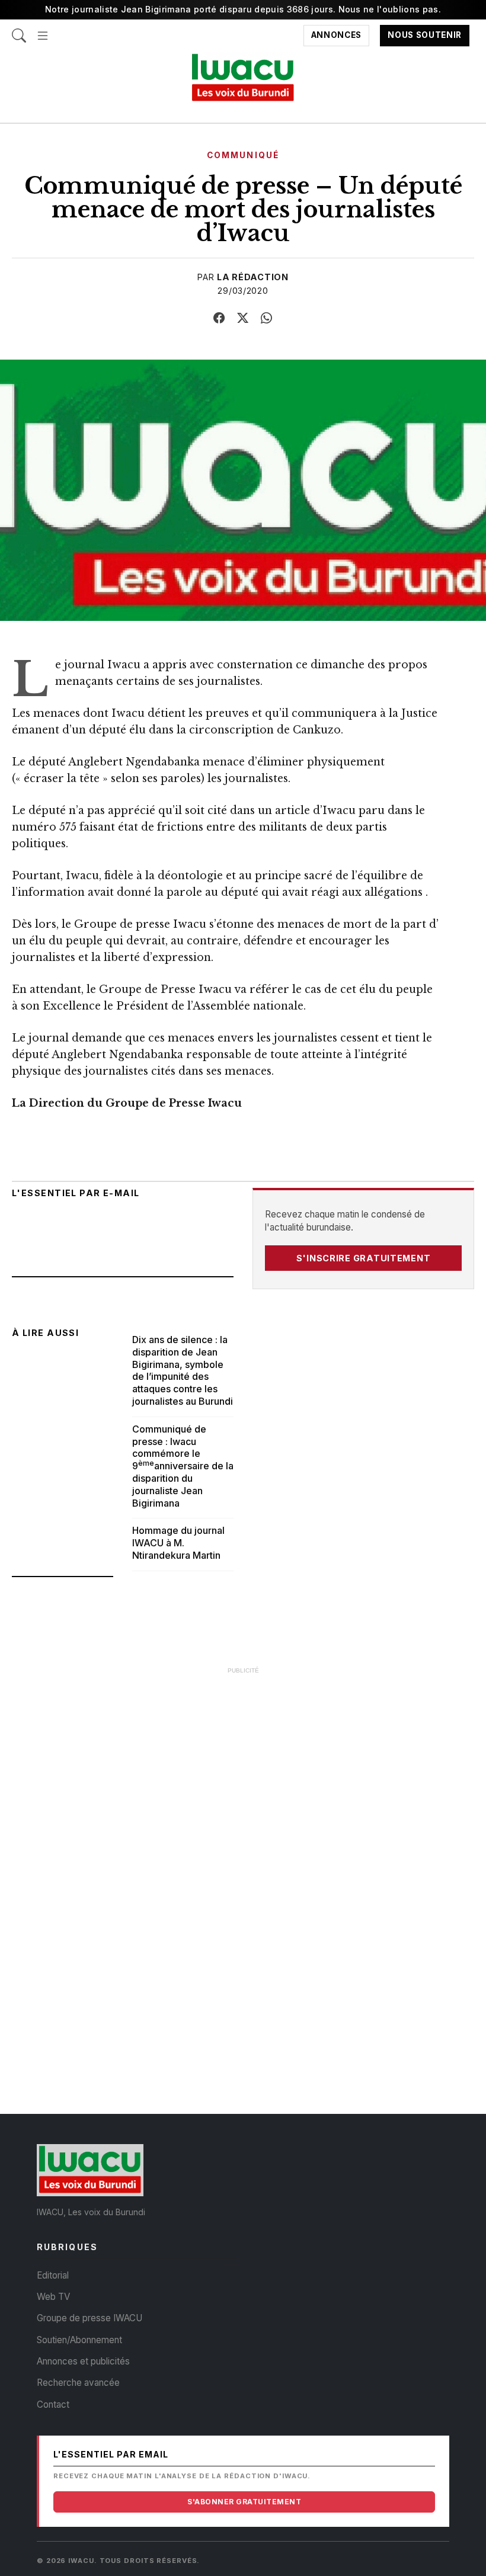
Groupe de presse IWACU (89, 2318)
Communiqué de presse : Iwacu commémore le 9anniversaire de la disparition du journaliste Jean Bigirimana (183, 1466)
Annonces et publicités (83, 2361)
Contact (53, 2404)
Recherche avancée (78, 2383)
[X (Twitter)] (243, 318)
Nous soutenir (425, 36)
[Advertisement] (243, 1764)
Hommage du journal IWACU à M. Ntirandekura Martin (178, 1543)
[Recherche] (19, 30)
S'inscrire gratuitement (364, 1258)
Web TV (53, 2297)
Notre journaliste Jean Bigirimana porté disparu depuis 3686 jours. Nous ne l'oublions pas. (243, 9)
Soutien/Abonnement (79, 2340)
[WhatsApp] (267, 318)
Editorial (53, 2275)
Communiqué (243, 155)
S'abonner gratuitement (244, 2502)
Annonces (336, 36)
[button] (43, 30)
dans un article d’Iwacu (293, 810)
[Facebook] (219, 318)
